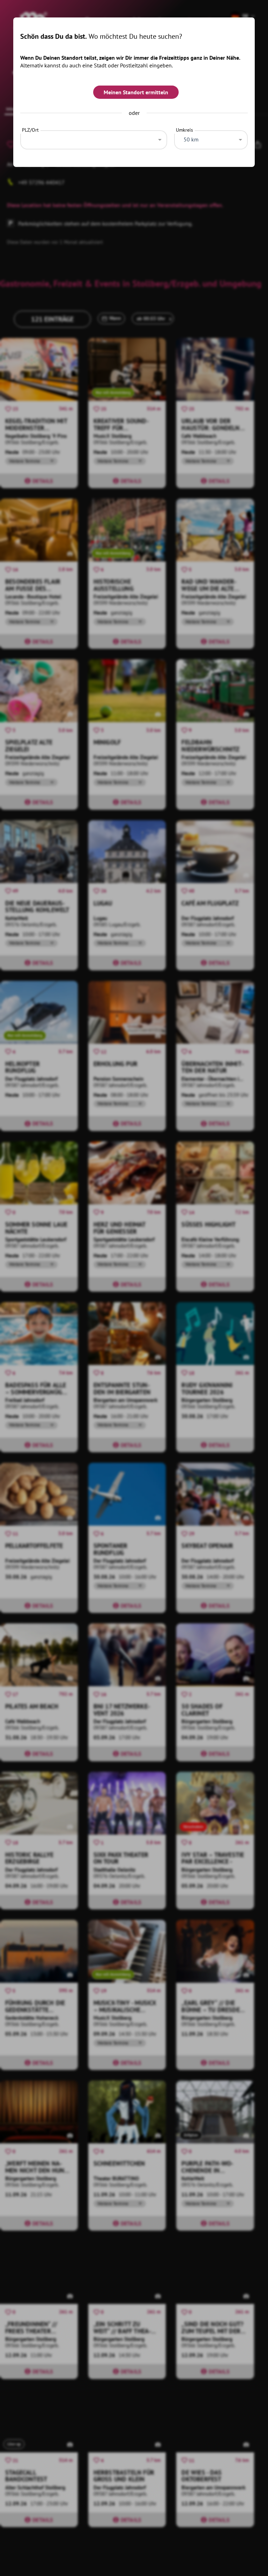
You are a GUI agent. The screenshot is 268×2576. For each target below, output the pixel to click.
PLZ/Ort (30, 130)
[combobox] (94, 138)
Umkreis (184, 130)
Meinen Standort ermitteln (136, 92)
